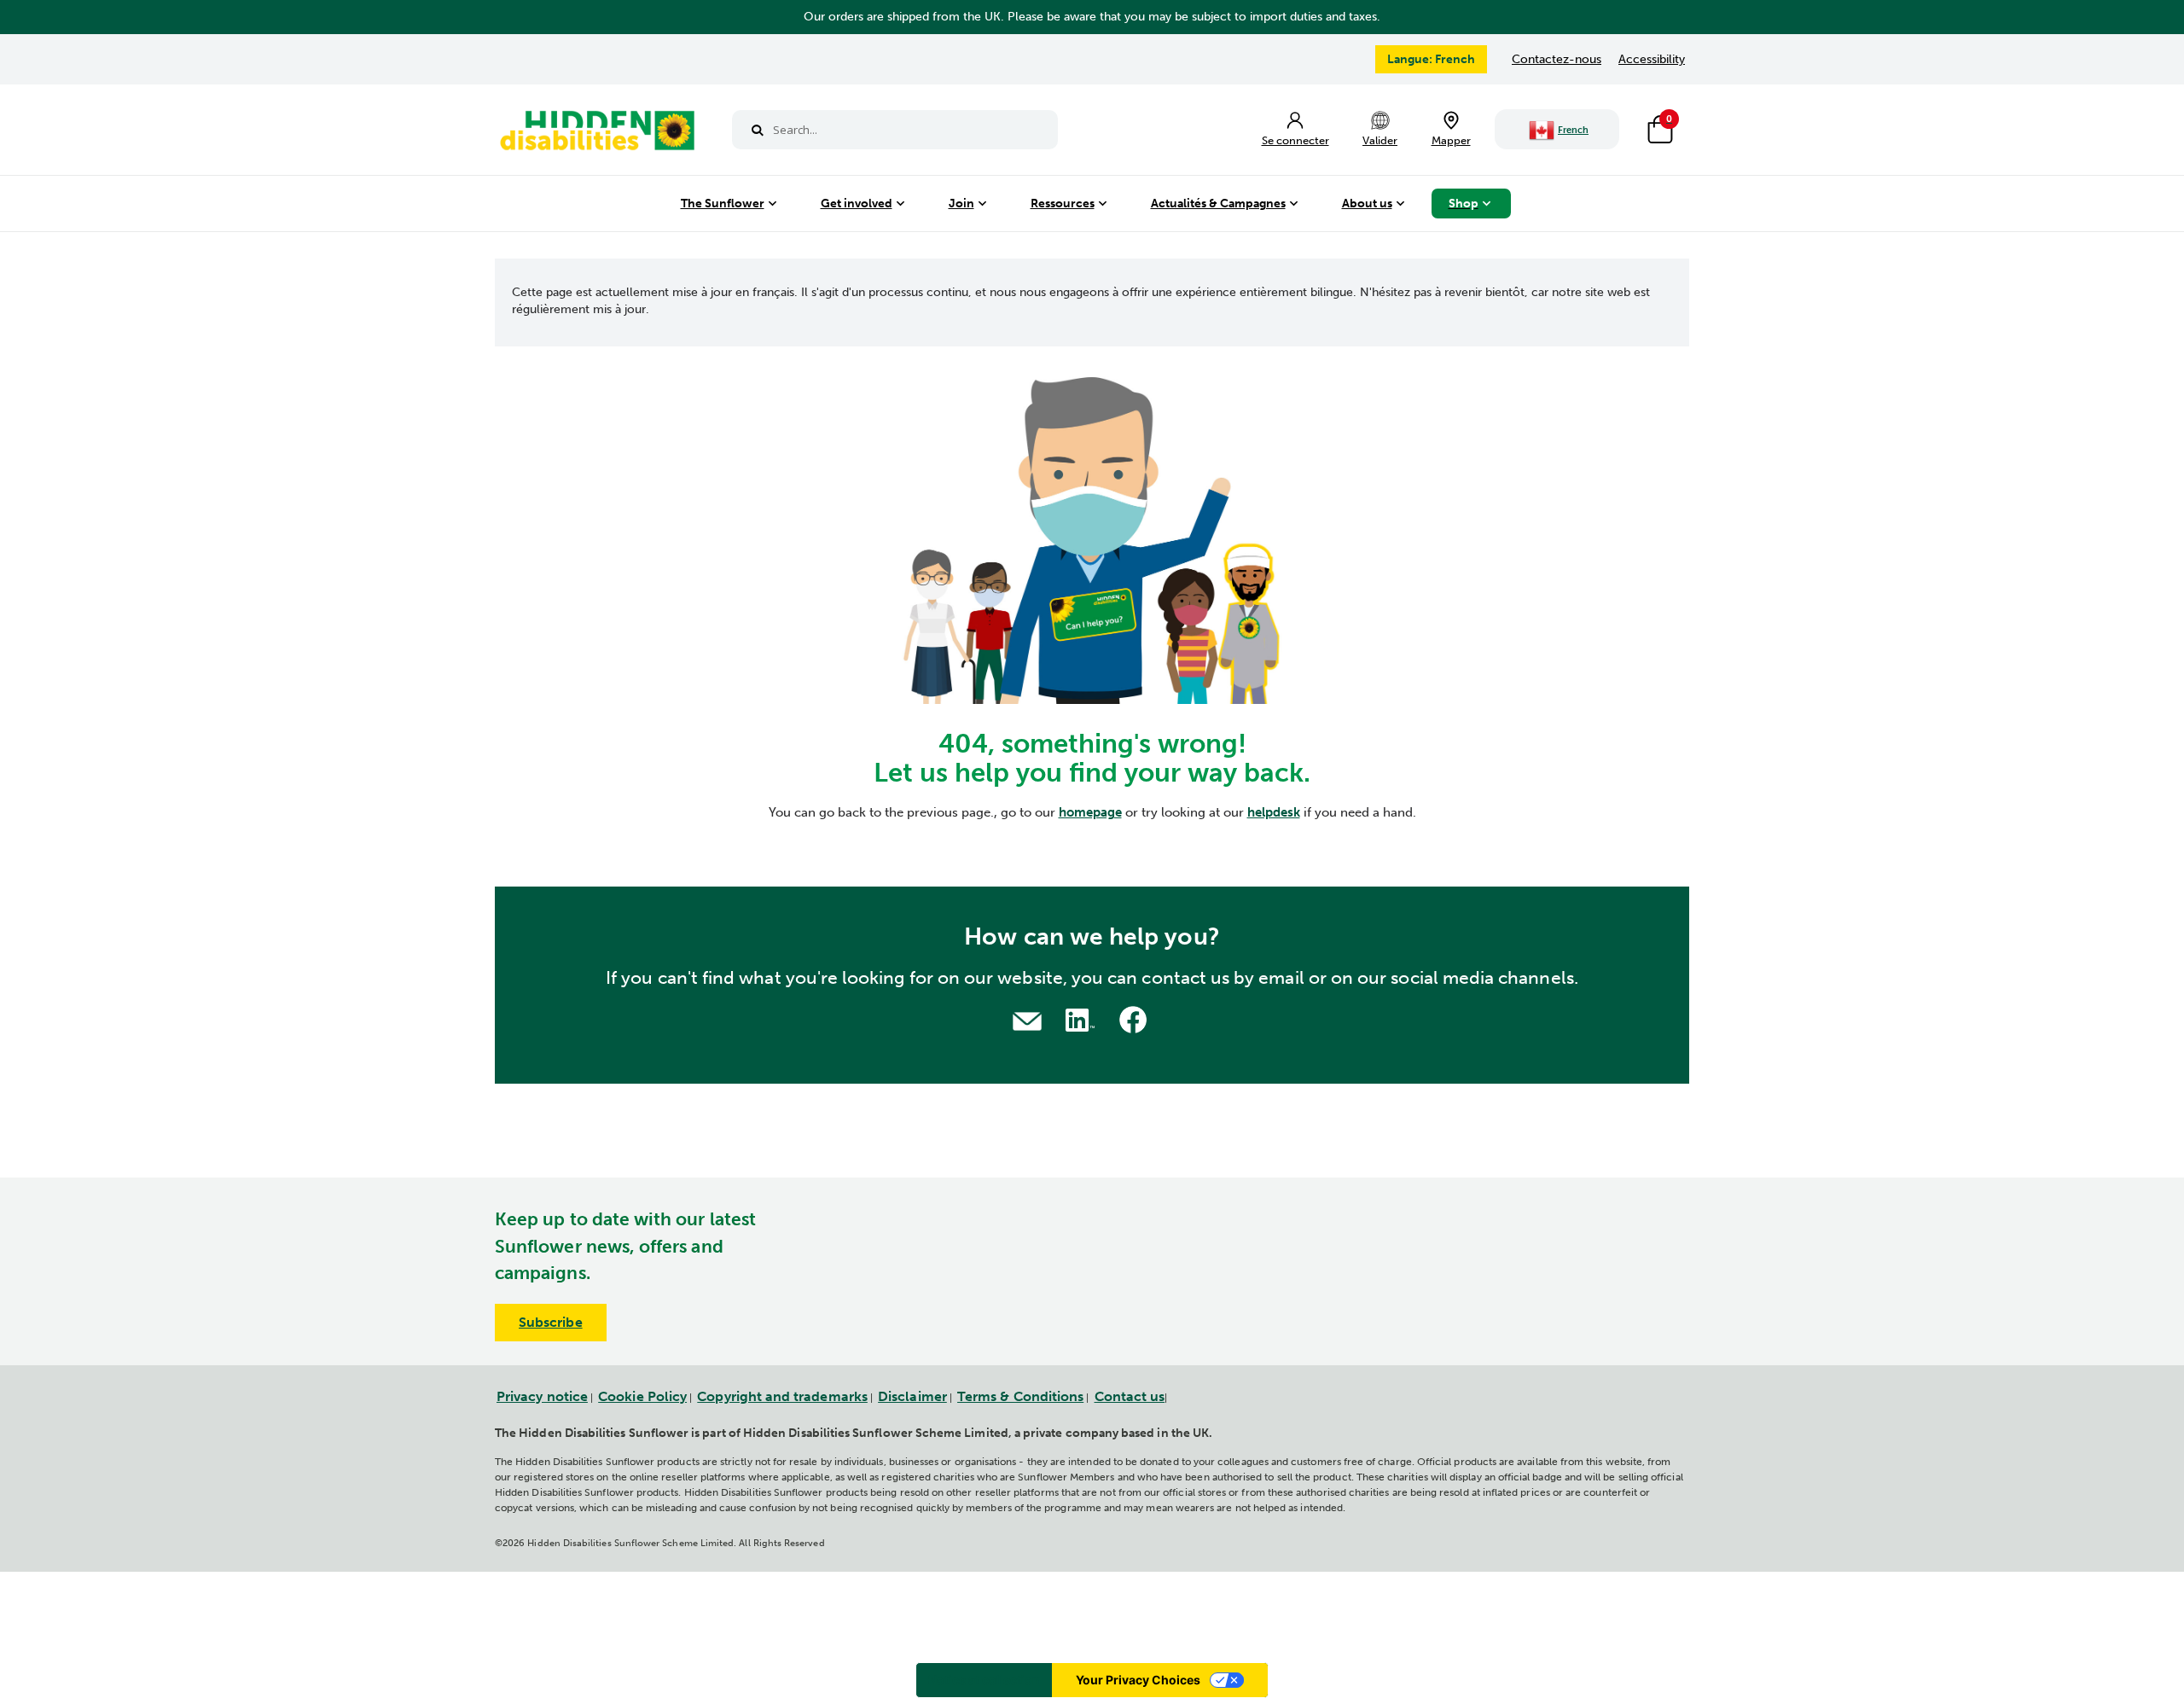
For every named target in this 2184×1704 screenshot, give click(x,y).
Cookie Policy (642, 1396)
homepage (1090, 812)
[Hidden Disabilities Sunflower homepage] (596, 134)
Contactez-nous (1557, 59)
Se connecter (1295, 140)
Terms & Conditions (1020, 1396)
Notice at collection (984, 1680)
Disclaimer (912, 1396)
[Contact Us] (1027, 1019)
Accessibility (1652, 59)
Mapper (1451, 140)
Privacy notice (542, 1396)
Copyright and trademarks (782, 1396)
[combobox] (895, 130)
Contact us (1130, 1396)
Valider (1380, 140)
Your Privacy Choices (1138, 1680)
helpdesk (1274, 812)
